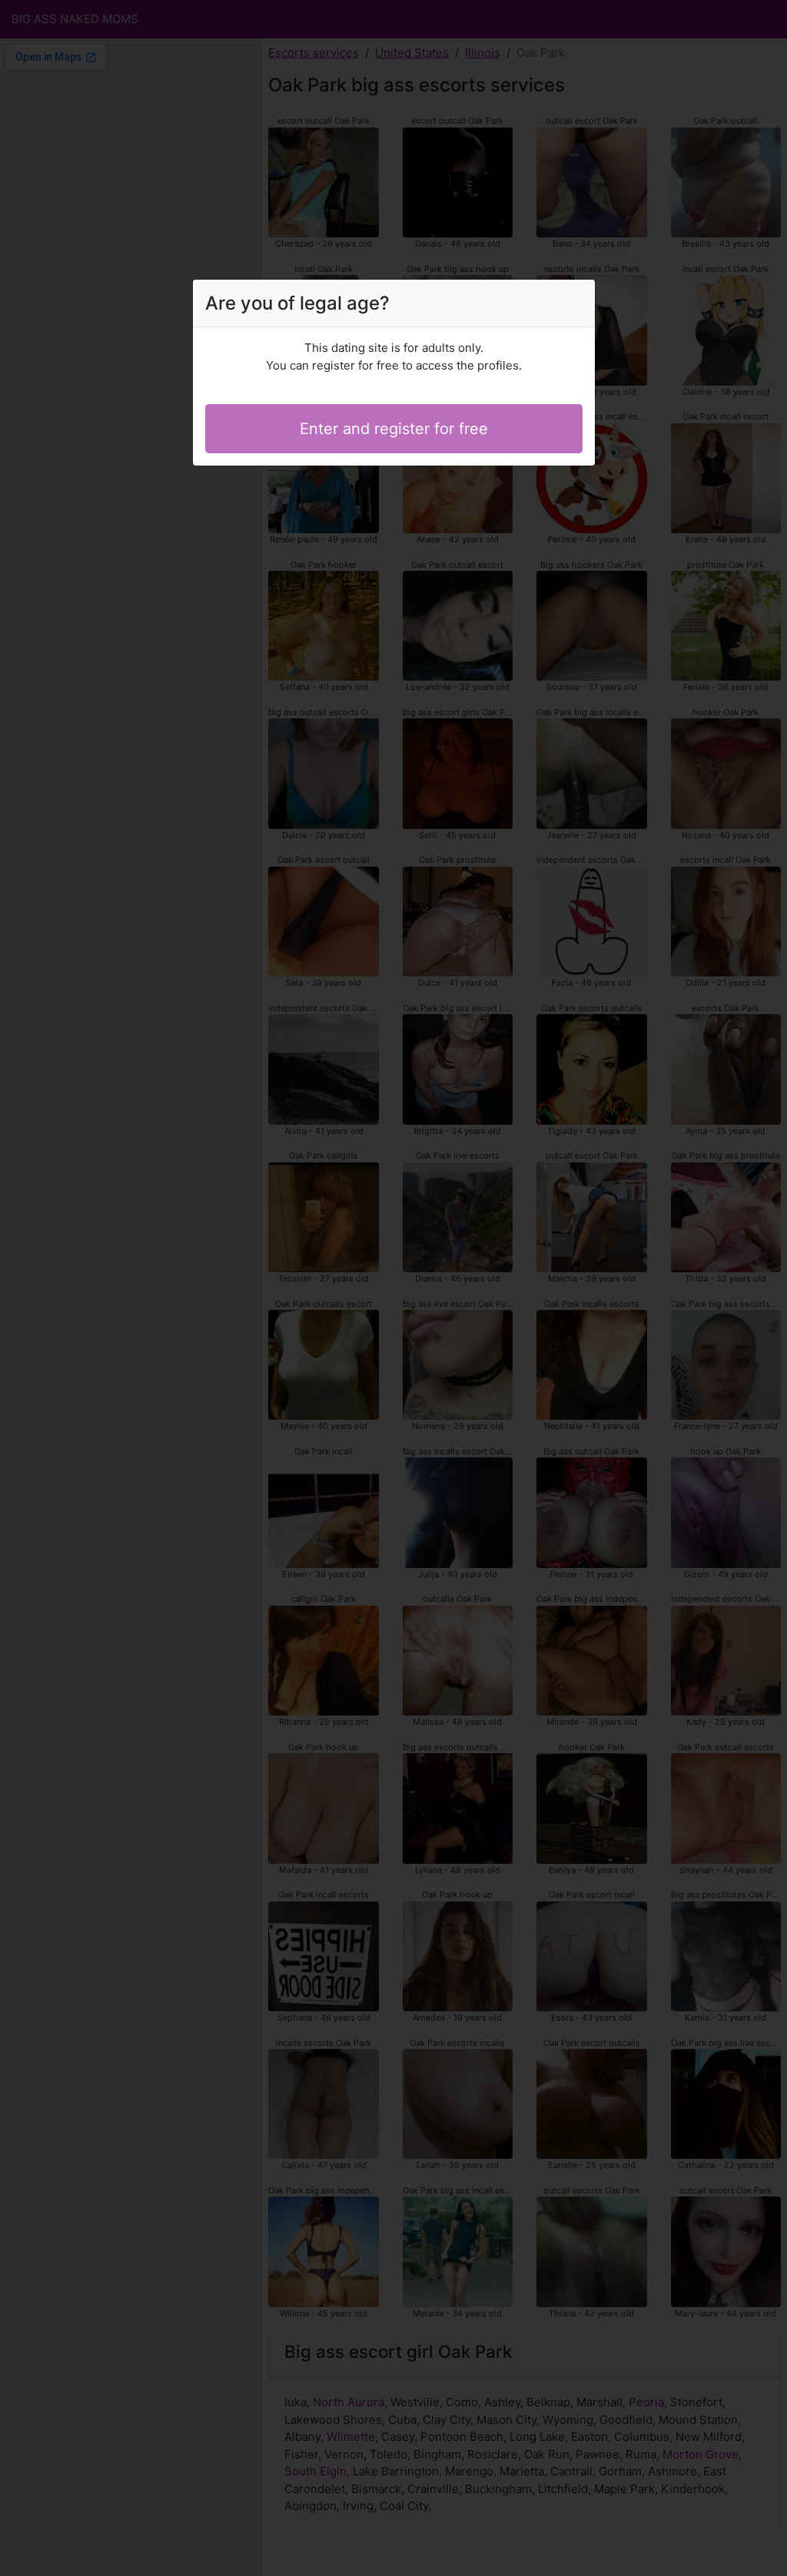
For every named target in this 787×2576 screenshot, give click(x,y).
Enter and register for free (394, 429)
